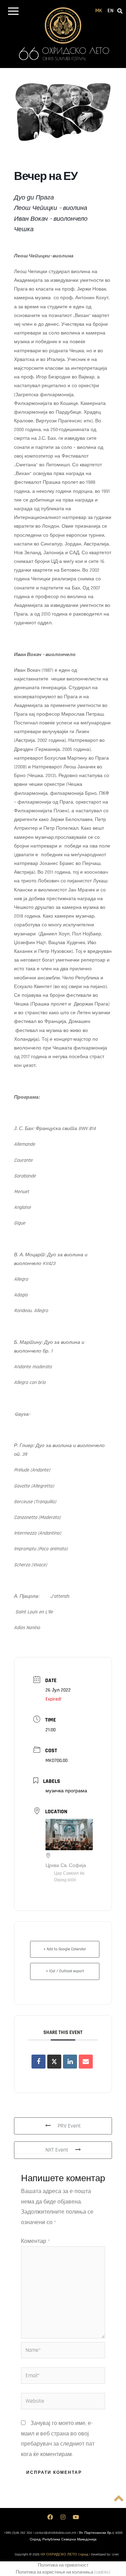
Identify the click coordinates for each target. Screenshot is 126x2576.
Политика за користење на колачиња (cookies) (63, 2572)
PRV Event (69, 2126)
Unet (115, 2554)
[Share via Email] (86, 2062)
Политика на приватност (63, 2565)
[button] (13, 12)
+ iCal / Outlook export (65, 1971)
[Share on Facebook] (38, 2062)
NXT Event (57, 2150)
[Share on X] (54, 2062)
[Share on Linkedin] (70, 2062)
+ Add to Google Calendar (65, 1949)
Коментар (36, 2241)
